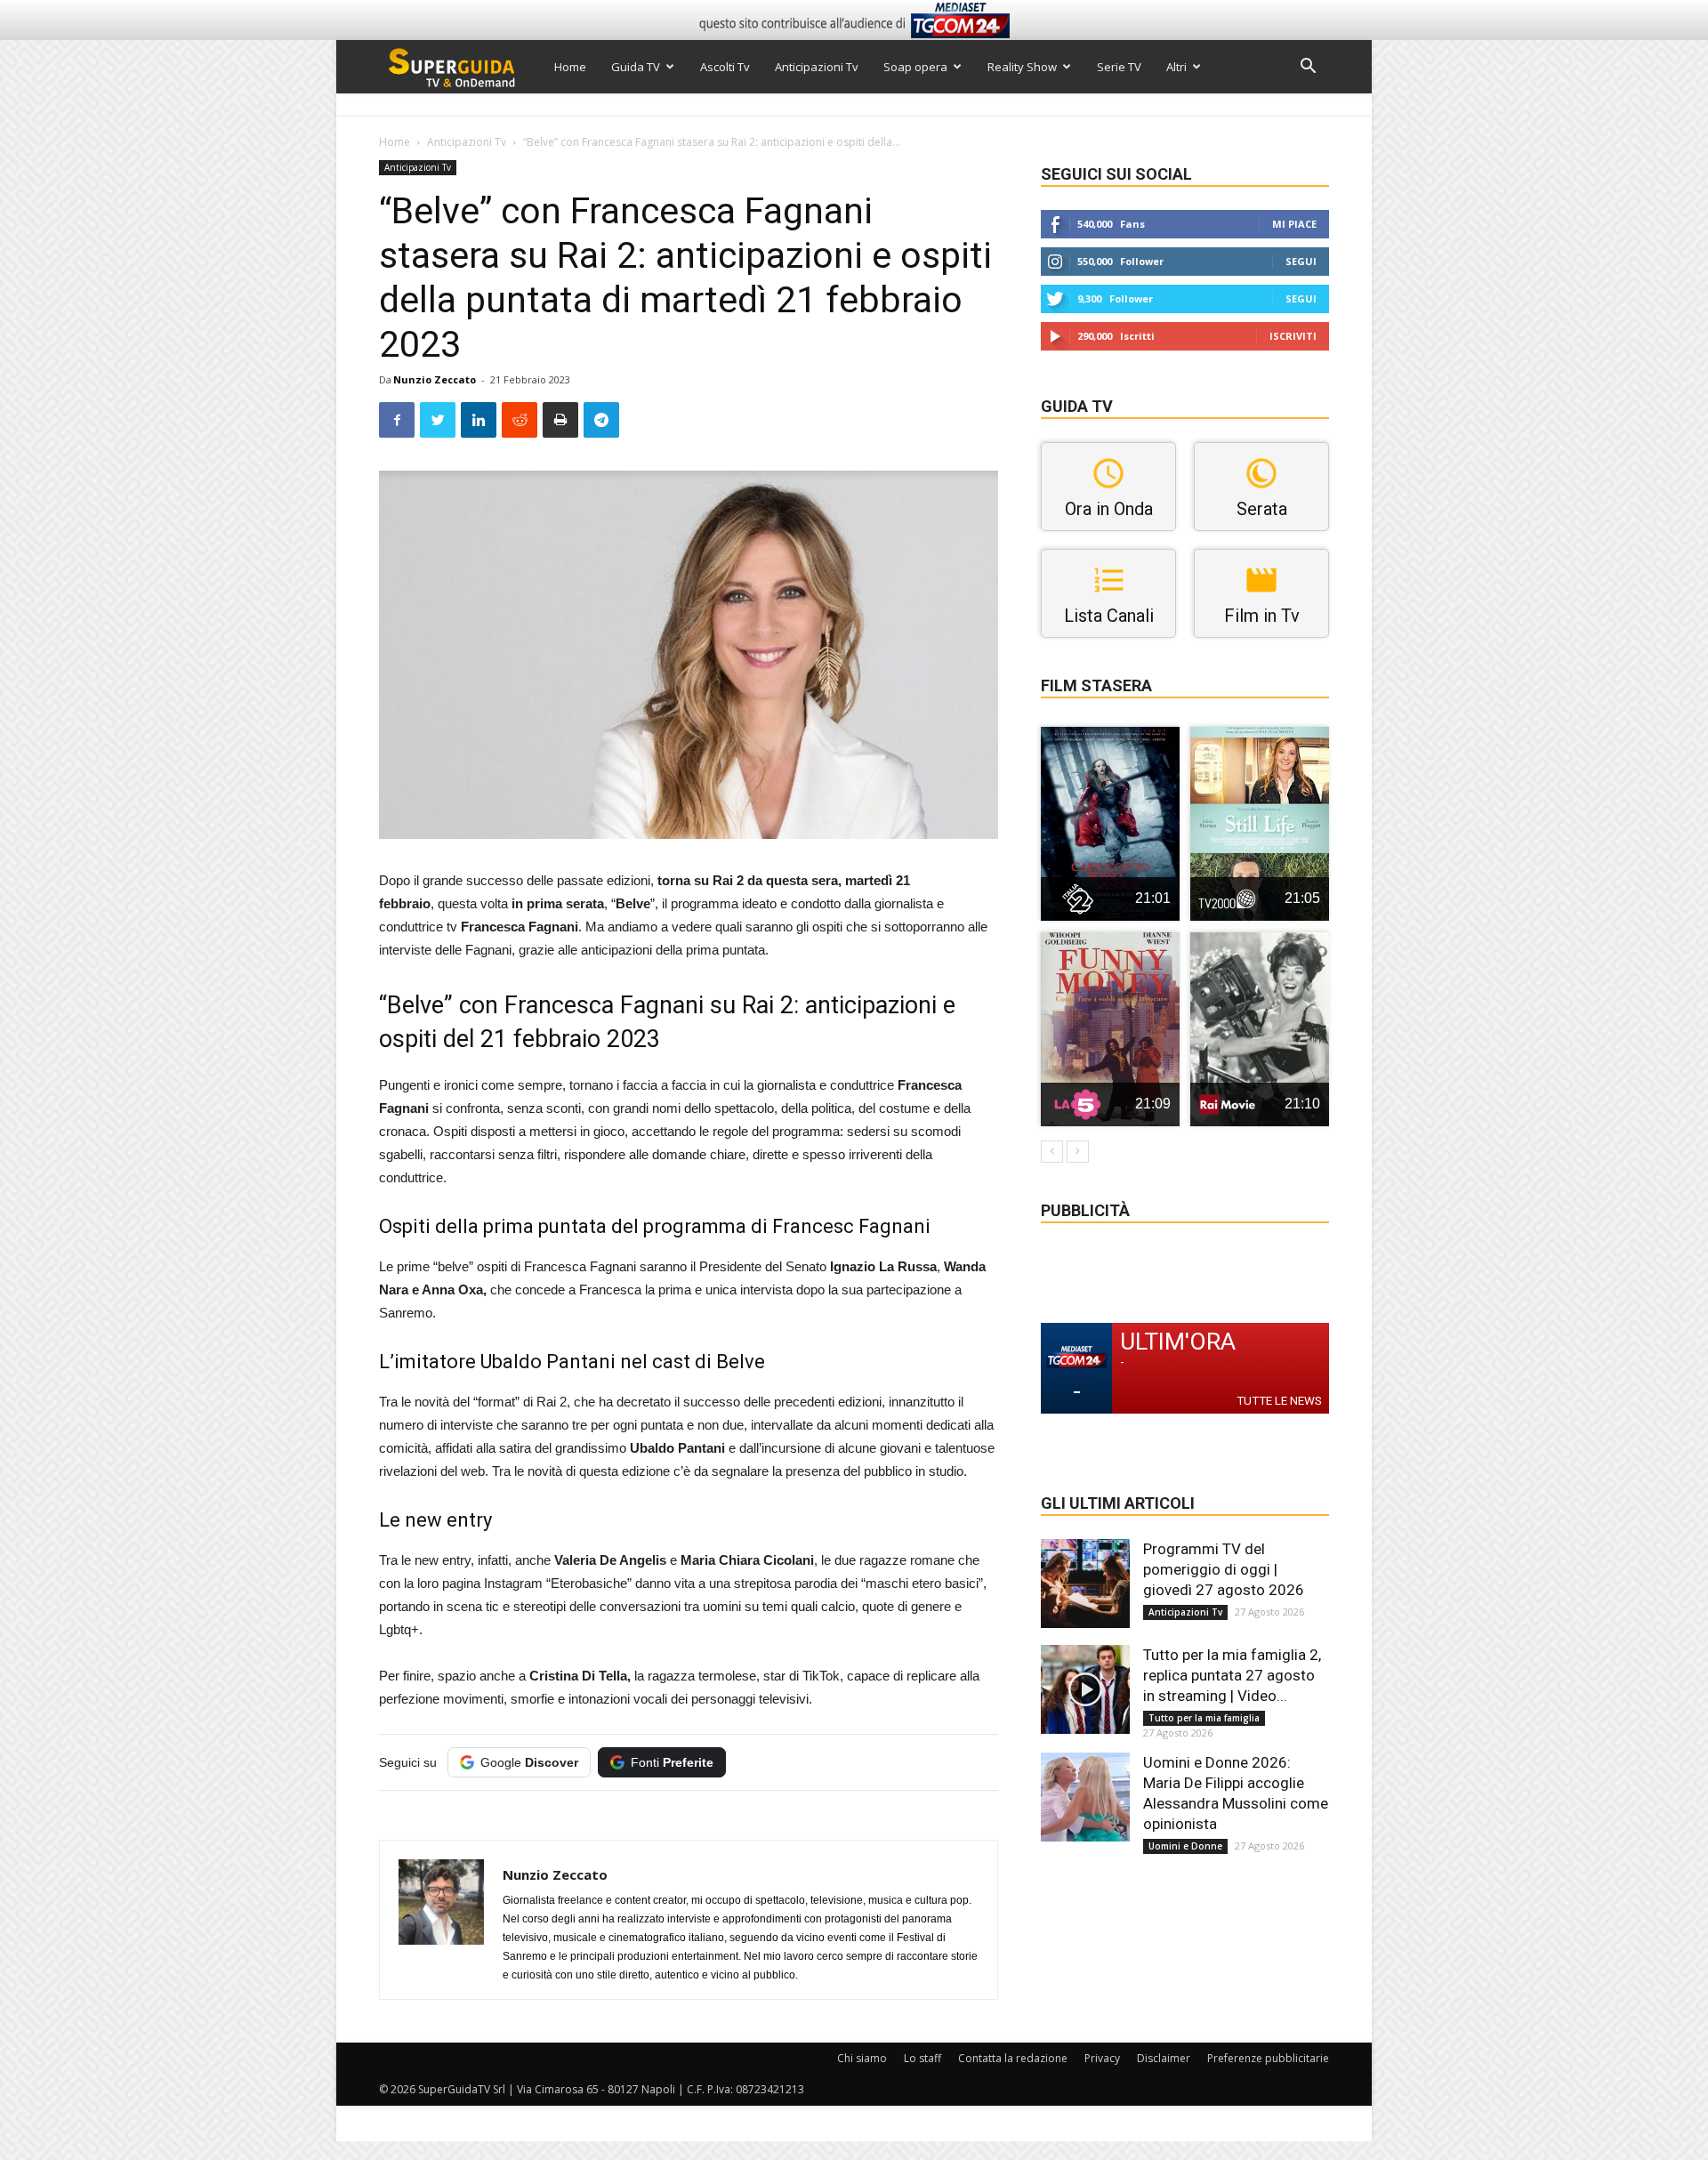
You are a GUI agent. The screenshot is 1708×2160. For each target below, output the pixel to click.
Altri (1176, 67)
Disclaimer (1164, 2058)
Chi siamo (862, 2058)
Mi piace (1294, 224)
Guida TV (636, 67)
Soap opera (915, 67)
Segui (1301, 261)
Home (570, 67)
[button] (1308, 68)
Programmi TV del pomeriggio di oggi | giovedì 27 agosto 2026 (1224, 1569)
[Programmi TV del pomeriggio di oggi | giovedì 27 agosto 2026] (1085, 1584)
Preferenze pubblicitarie (1268, 2058)
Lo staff (922, 2058)
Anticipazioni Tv (817, 67)
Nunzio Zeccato (435, 379)
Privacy (1102, 2058)
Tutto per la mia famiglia (1204, 1718)
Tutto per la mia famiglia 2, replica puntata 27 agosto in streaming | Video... (1232, 1675)
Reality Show (1022, 67)
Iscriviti (1293, 336)
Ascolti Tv (725, 67)
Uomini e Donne (1185, 1846)
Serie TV (1119, 67)
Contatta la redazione (1013, 2058)
